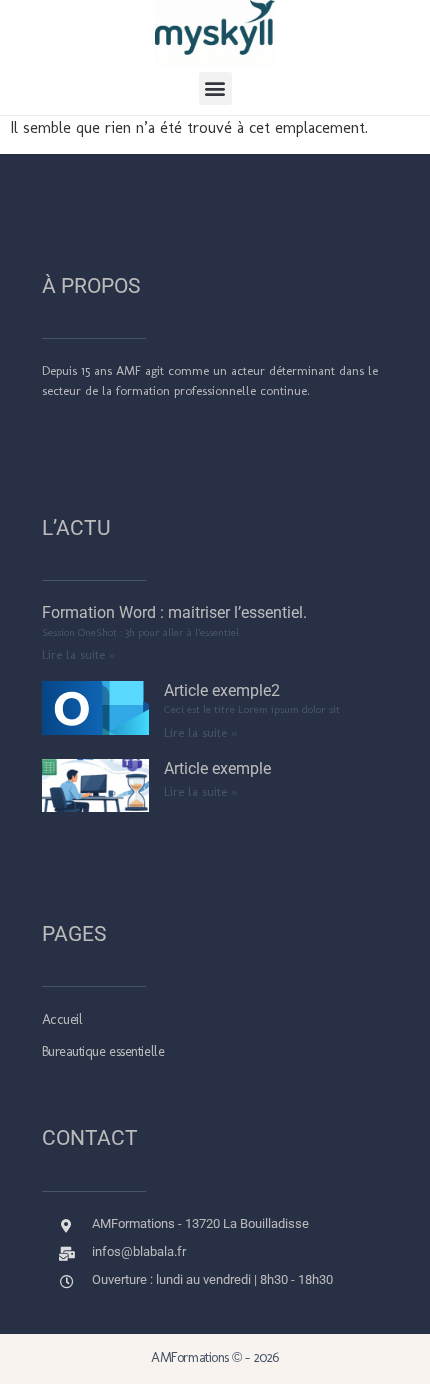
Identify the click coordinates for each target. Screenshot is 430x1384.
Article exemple (217, 768)
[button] (215, 88)
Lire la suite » (78, 654)
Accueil (62, 1019)
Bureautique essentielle (103, 1051)
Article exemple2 (222, 690)
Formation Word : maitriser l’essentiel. (174, 612)
